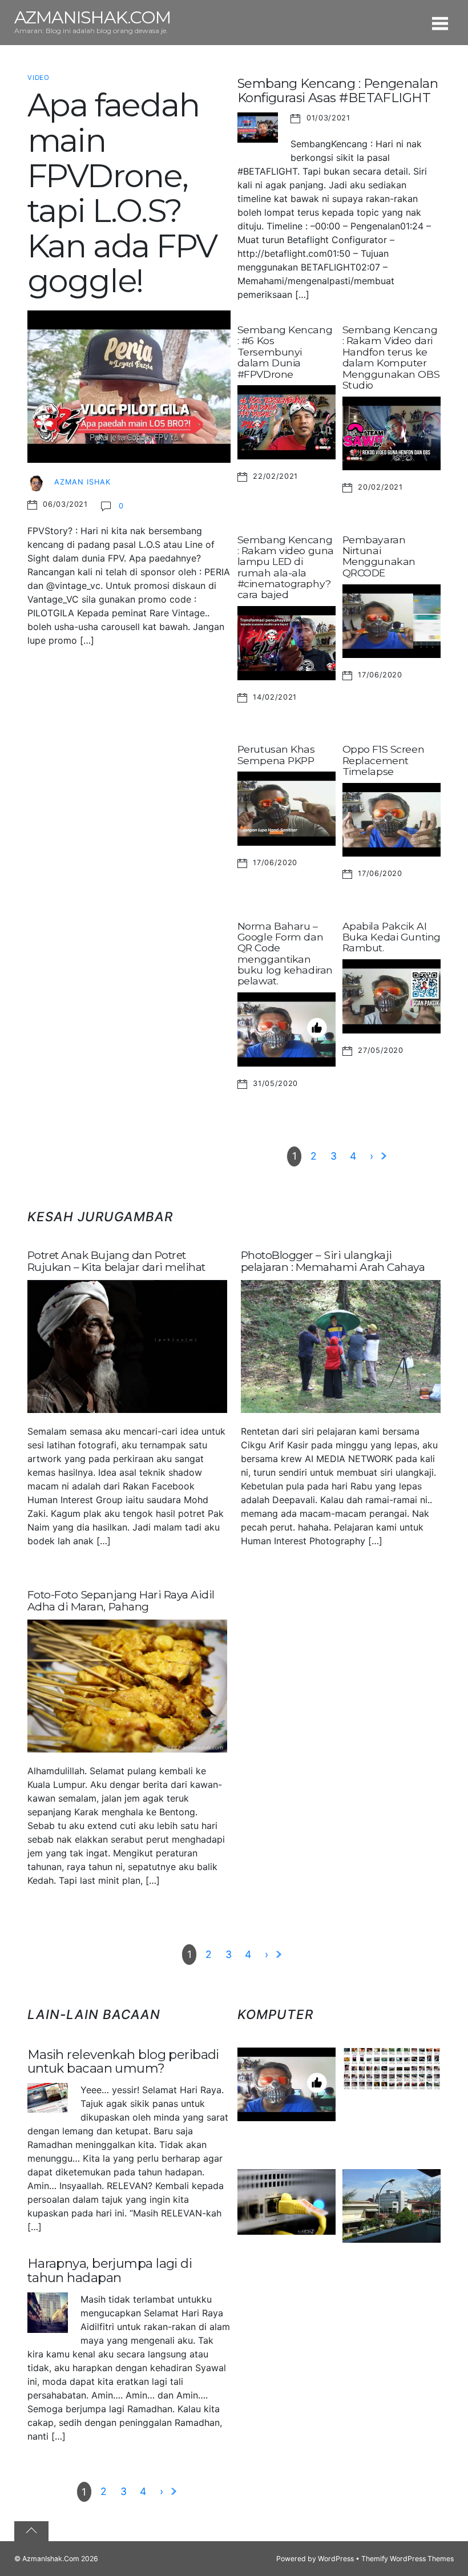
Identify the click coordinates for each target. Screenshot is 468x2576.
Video (39, 78)
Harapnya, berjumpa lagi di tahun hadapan (110, 2270)
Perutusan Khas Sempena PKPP (276, 754)
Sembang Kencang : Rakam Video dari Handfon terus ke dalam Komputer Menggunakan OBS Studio (391, 357)
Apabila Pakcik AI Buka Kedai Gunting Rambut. (392, 937)
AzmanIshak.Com (51, 2559)
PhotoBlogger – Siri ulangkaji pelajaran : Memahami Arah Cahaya (333, 1261)
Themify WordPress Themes (408, 2559)
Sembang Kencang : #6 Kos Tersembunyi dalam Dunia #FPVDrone (285, 352)
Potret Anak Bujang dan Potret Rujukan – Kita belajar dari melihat (116, 1261)
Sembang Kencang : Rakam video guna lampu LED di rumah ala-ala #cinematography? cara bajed (286, 567)
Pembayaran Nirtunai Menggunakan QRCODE (379, 556)
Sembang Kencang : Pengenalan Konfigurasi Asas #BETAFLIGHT (338, 90)
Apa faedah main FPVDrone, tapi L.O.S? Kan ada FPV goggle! (122, 193)
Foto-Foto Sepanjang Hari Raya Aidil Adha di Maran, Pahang (121, 1600)
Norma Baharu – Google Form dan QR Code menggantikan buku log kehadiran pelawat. (285, 954)
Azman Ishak (82, 482)
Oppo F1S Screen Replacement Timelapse (383, 760)
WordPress (336, 2559)
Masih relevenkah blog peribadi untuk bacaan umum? (123, 2062)
